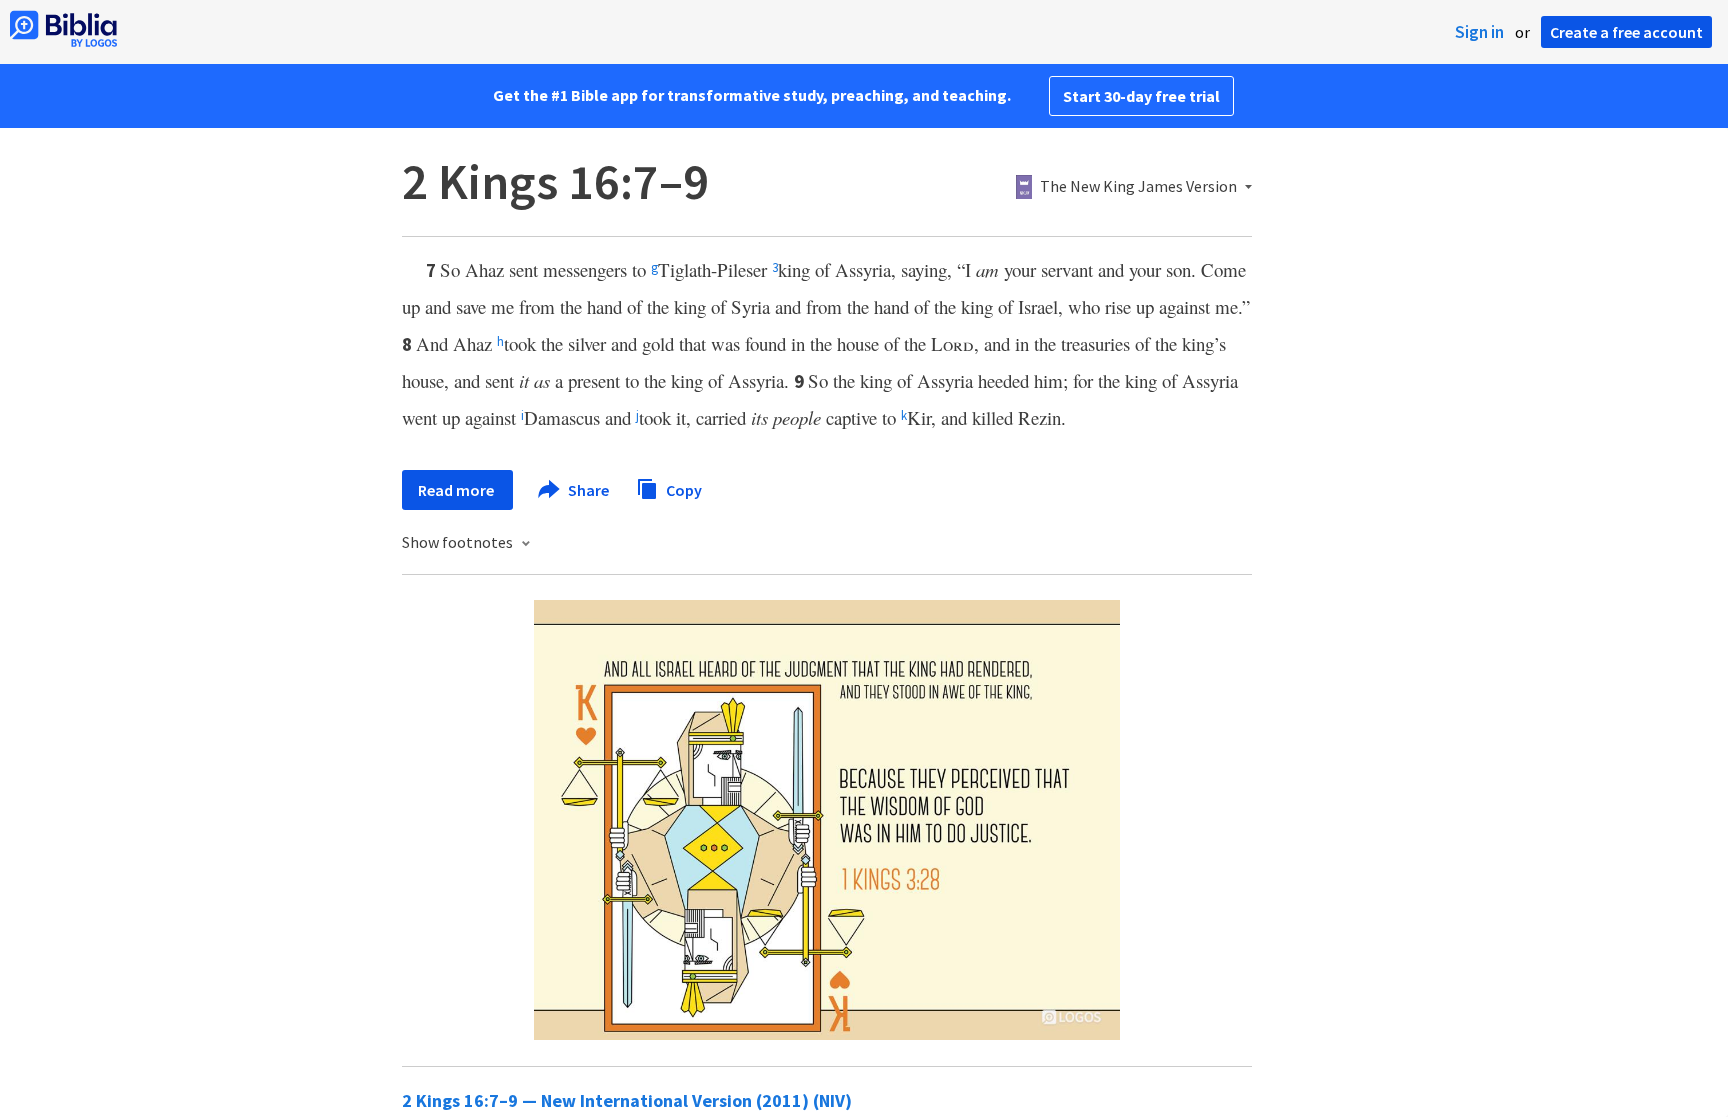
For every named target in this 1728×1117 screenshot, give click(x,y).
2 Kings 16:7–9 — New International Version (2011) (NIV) (627, 1100)
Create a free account (1626, 32)
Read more (457, 490)
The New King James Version (1138, 187)
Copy (682, 489)
